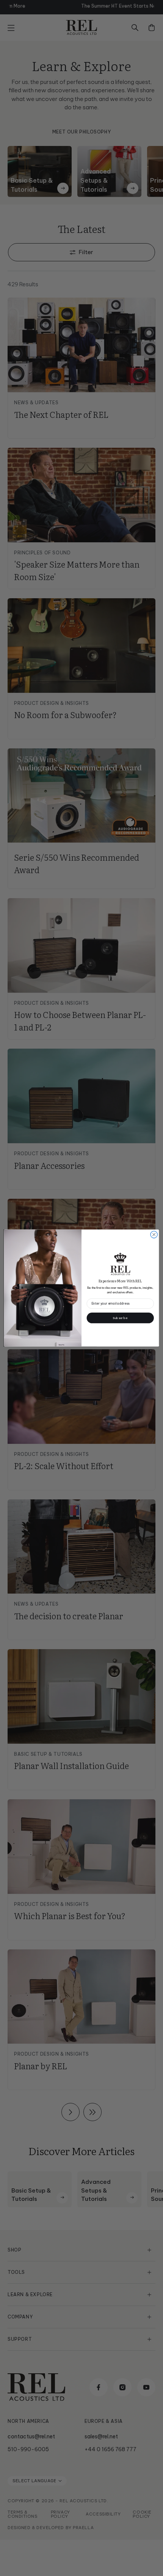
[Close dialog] (154, 1235)
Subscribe (120, 1318)
